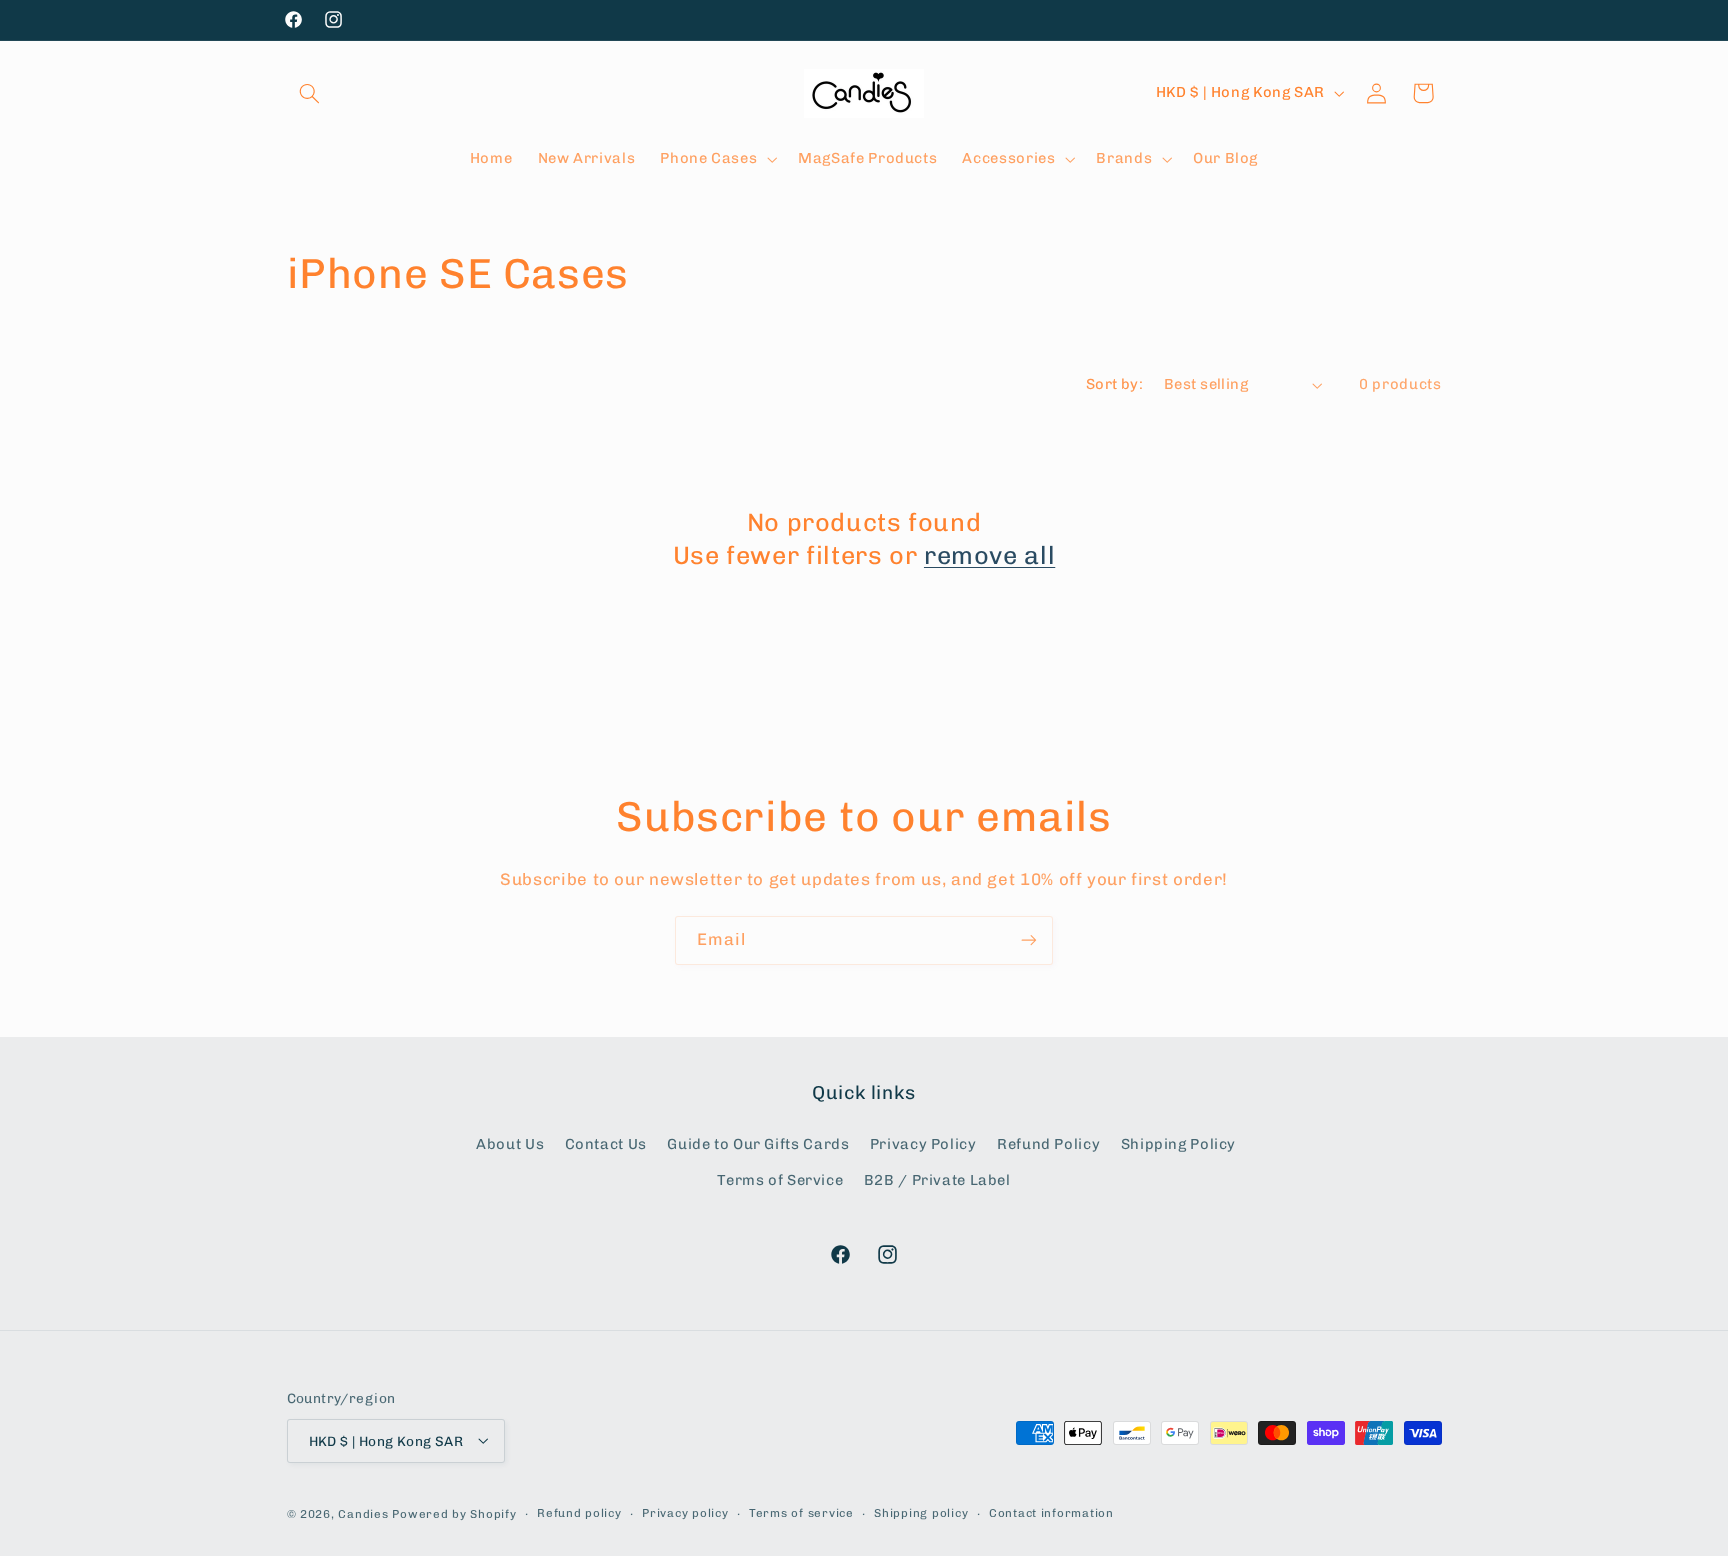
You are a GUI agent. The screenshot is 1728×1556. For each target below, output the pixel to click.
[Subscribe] (1029, 940)
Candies (363, 1513)
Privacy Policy (923, 1144)
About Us (510, 1144)
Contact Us (606, 1144)
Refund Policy (1048, 1144)
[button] (310, 93)
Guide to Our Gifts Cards (758, 1144)
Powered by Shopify (454, 1513)
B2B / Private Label (937, 1180)
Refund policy (579, 1513)
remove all (989, 555)
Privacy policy (685, 1513)
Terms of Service (780, 1180)
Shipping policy (921, 1513)
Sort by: (1114, 384)
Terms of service (801, 1513)
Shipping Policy (1178, 1144)
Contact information (1051, 1513)
